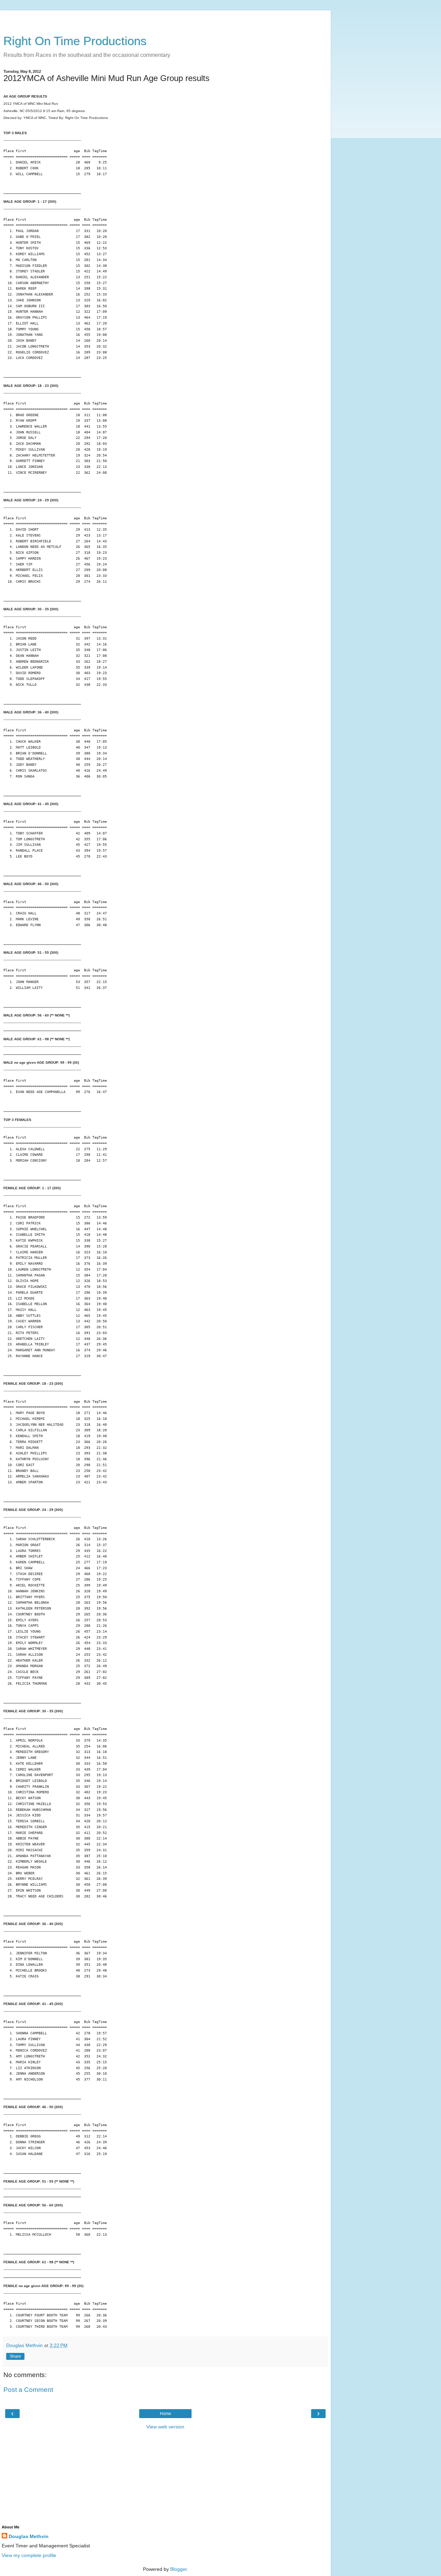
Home (166, 2414)
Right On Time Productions (75, 41)
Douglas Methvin (29, 2536)
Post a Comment (28, 2390)
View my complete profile (29, 2555)
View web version (165, 2427)
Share (15, 2356)
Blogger (178, 2569)
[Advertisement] (165, 19)
